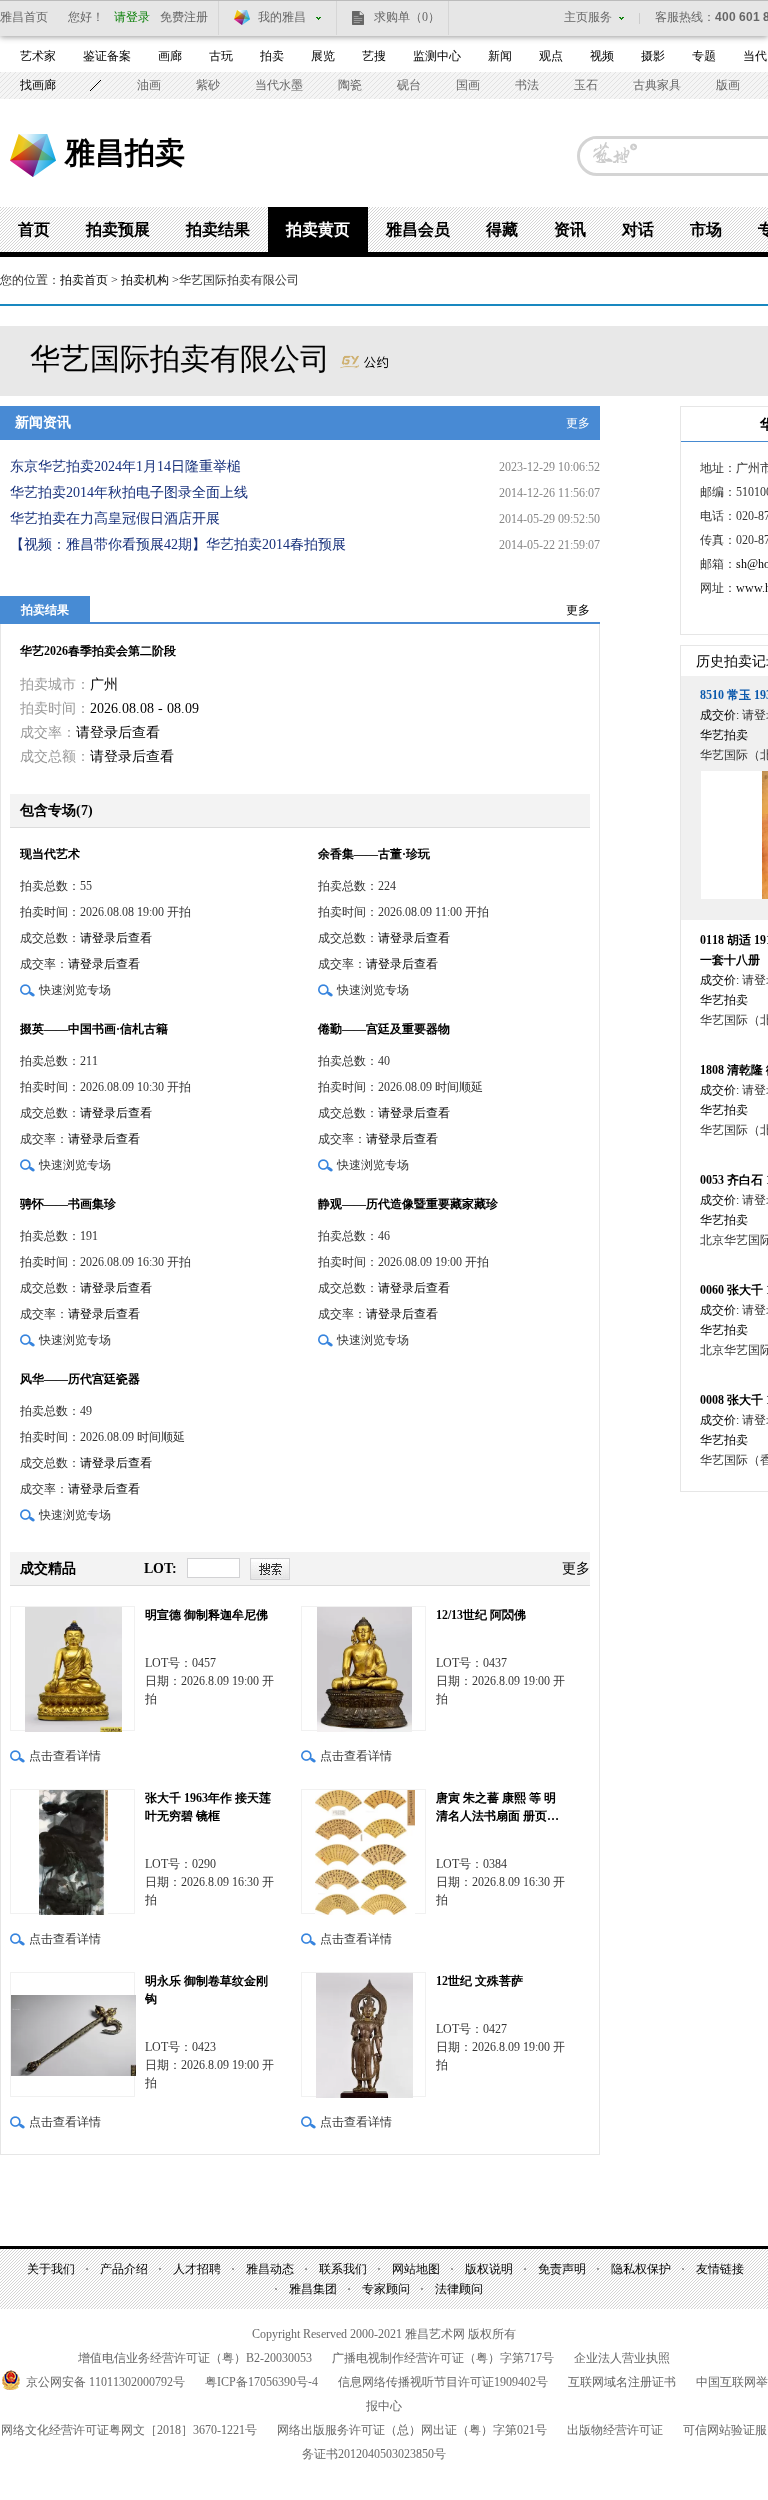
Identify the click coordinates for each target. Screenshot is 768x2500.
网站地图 (416, 2269)
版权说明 (489, 2269)
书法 (527, 85)
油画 (149, 85)
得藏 (502, 229)
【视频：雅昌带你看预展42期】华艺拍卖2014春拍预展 (178, 544)
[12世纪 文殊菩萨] (363, 2034)
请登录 (132, 17)
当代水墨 (279, 85)
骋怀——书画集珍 (68, 1204)
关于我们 (51, 2269)
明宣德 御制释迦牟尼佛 (206, 1615)
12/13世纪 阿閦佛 (481, 1615)
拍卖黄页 (318, 229)
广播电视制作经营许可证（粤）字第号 (443, 2358)
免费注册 (184, 17)
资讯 (570, 229)
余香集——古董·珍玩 (374, 854)
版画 (728, 85)
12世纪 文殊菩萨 (479, 1981)
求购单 (407, 17)
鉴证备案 (107, 56)
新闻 (500, 56)
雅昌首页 (24, 17)
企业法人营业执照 (622, 2358)
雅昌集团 (313, 2289)
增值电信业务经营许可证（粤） (195, 2358)
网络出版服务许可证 (412, 2430)
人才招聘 (197, 2269)
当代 (755, 56)
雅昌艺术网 (33, 155)
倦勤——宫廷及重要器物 (384, 1029)
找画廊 (38, 85)
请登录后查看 (118, 732)
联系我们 (343, 2269)
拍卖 (272, 56)
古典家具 (657, 85)
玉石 (586, 85)
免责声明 (562, 2269)
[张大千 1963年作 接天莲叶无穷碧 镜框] (72, 1851)
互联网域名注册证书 (622, 2382)
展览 (323, 56)
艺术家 (38, 56)
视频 (602, 56)
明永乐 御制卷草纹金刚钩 (206, 1990)
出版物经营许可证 (615, 2430)
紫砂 (208, 85)
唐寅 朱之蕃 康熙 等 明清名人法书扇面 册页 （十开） (496, 1808)
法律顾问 (459, 2289)
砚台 (409, 85)
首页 (34, 229)
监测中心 (437, 56)
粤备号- (261, 2382)
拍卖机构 (145, 280)
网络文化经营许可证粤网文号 (129, 2430)
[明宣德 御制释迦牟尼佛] (72, 1668)
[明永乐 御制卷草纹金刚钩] (72, 2034)
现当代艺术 (50, 854)
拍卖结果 (218, 229)
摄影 (653, 56)
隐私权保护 (641, 2269)
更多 (578, 423)
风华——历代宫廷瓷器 (80, 1379)
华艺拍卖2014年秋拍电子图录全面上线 (129, 492)
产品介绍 (124, 2269)
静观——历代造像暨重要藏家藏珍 (408, 1204)
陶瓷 (350, 85)
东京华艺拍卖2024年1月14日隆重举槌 (125, 466)
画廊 (170, 56)
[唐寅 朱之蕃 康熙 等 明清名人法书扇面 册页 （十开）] (363, 1851)
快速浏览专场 (75, 990)
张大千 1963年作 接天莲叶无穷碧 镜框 (208, 1807)
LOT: (160, 1568)
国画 (468, 85)
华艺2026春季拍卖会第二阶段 (98, 651)
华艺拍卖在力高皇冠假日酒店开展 (115, 518)
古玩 (221, 56)
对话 (638, 229)
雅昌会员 (418, 229)
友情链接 (720, 2269)
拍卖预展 (118, 229)
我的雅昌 (282, 17)
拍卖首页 (84, 280)
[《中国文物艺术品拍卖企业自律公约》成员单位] (364, 358)
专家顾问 (386, 2289)
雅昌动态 (270, 2269)
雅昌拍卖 (125, 152)
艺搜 (374, 56)
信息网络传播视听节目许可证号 (443, 2382)
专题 (704, 56)
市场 (706, 229)
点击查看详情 (65, 1756)
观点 (551, 56)
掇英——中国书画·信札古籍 (94, 1029)
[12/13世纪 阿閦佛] (363, 1668)
